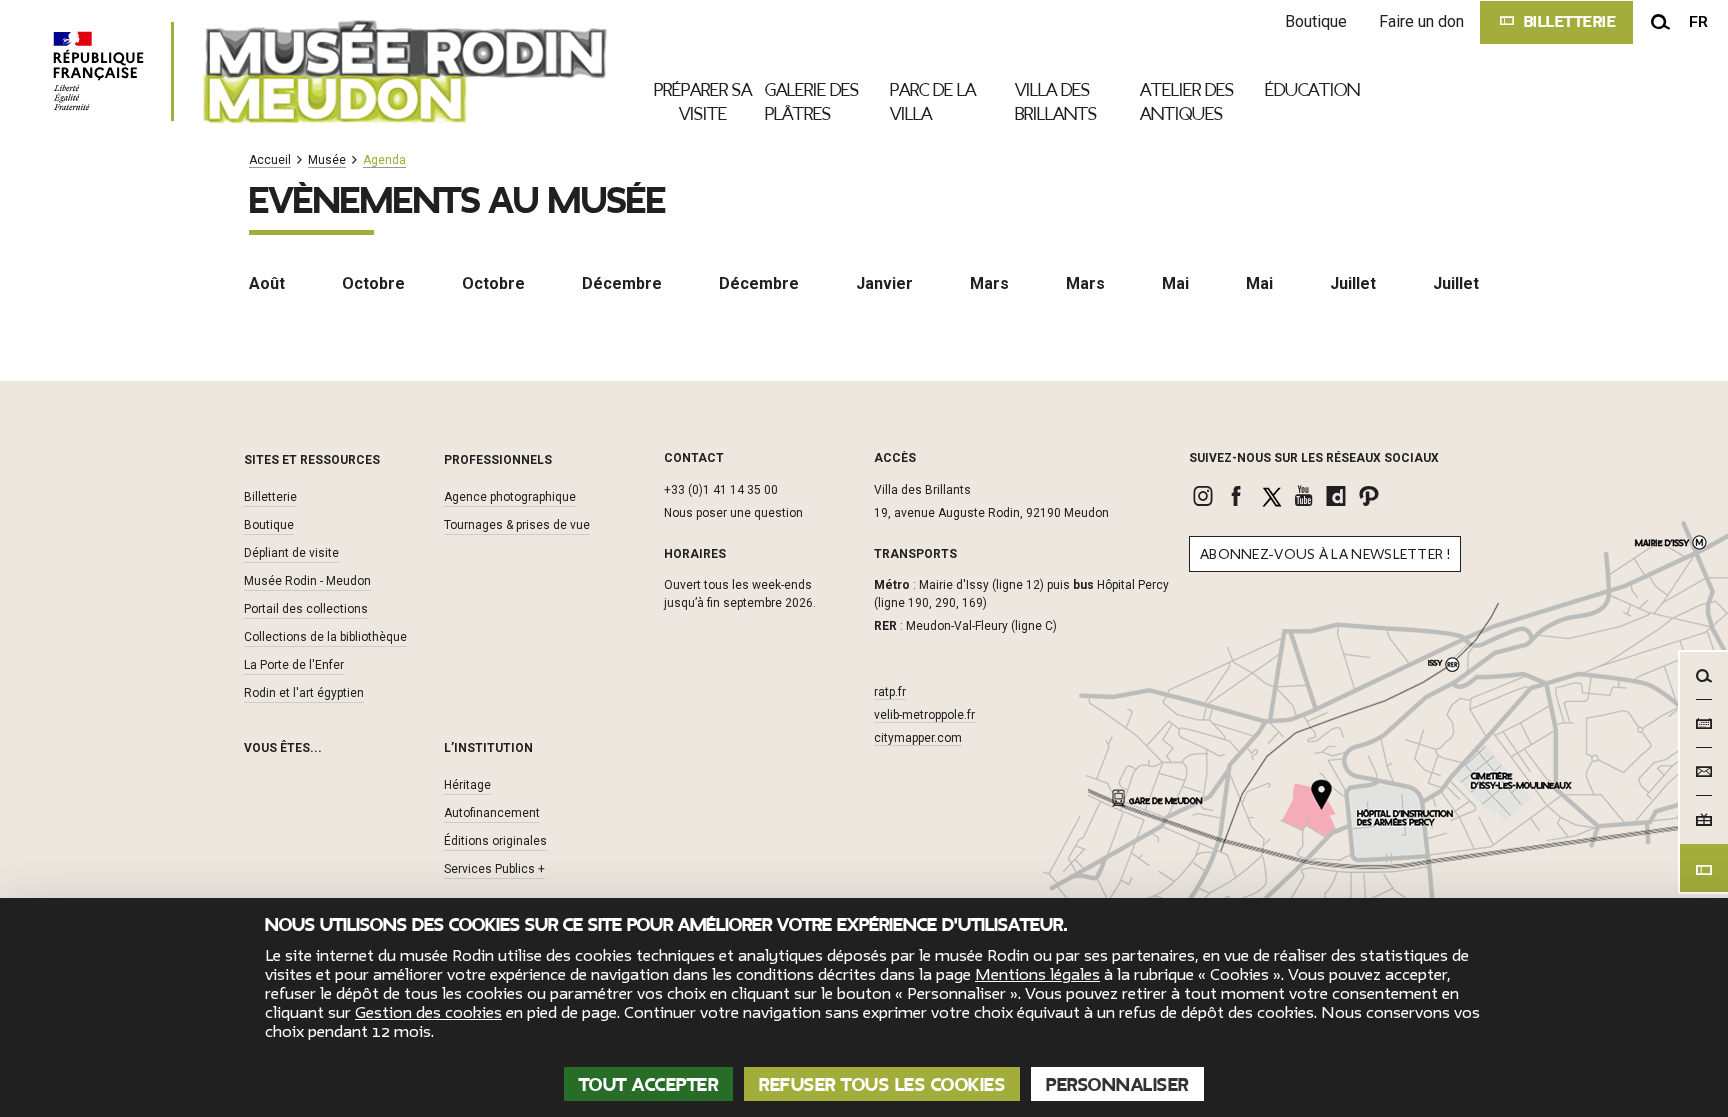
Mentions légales (1037, 975)
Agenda (384, 160)
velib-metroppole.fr (924, 715)
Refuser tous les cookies (882, 1085)
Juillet (1353, 283)
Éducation (1312, 90)
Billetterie (270, 497)
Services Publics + (494, 869)
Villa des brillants (1056, 102)
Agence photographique (510, 497)
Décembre (622, 283)
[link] (1205, 496)
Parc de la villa (933, 102)
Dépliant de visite (291, 553)
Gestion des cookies (428, 1013)
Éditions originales (495, 841)
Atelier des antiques (1187, 102)
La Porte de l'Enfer (294, 665)
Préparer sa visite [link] (703, 102)
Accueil (270, 160)
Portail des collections (306, 609)
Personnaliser (1117, 1085)
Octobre (373, 283)
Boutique (1316, 21)
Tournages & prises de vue (517, 525)
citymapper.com (918, 738)
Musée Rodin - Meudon (307, 581)
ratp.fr (890, 692)
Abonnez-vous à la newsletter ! (1325, 554)
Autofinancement (492, 813)
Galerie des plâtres (812, 102)
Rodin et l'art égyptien (304, 693)
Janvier (884, 283)
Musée (327, 160)
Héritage (467, 785)
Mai (1175, 283)
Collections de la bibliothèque (325, 637)
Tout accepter (649, 1085)
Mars (989, 283)
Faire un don (1421, 21)
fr (1698, 22)
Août (267, 283)
